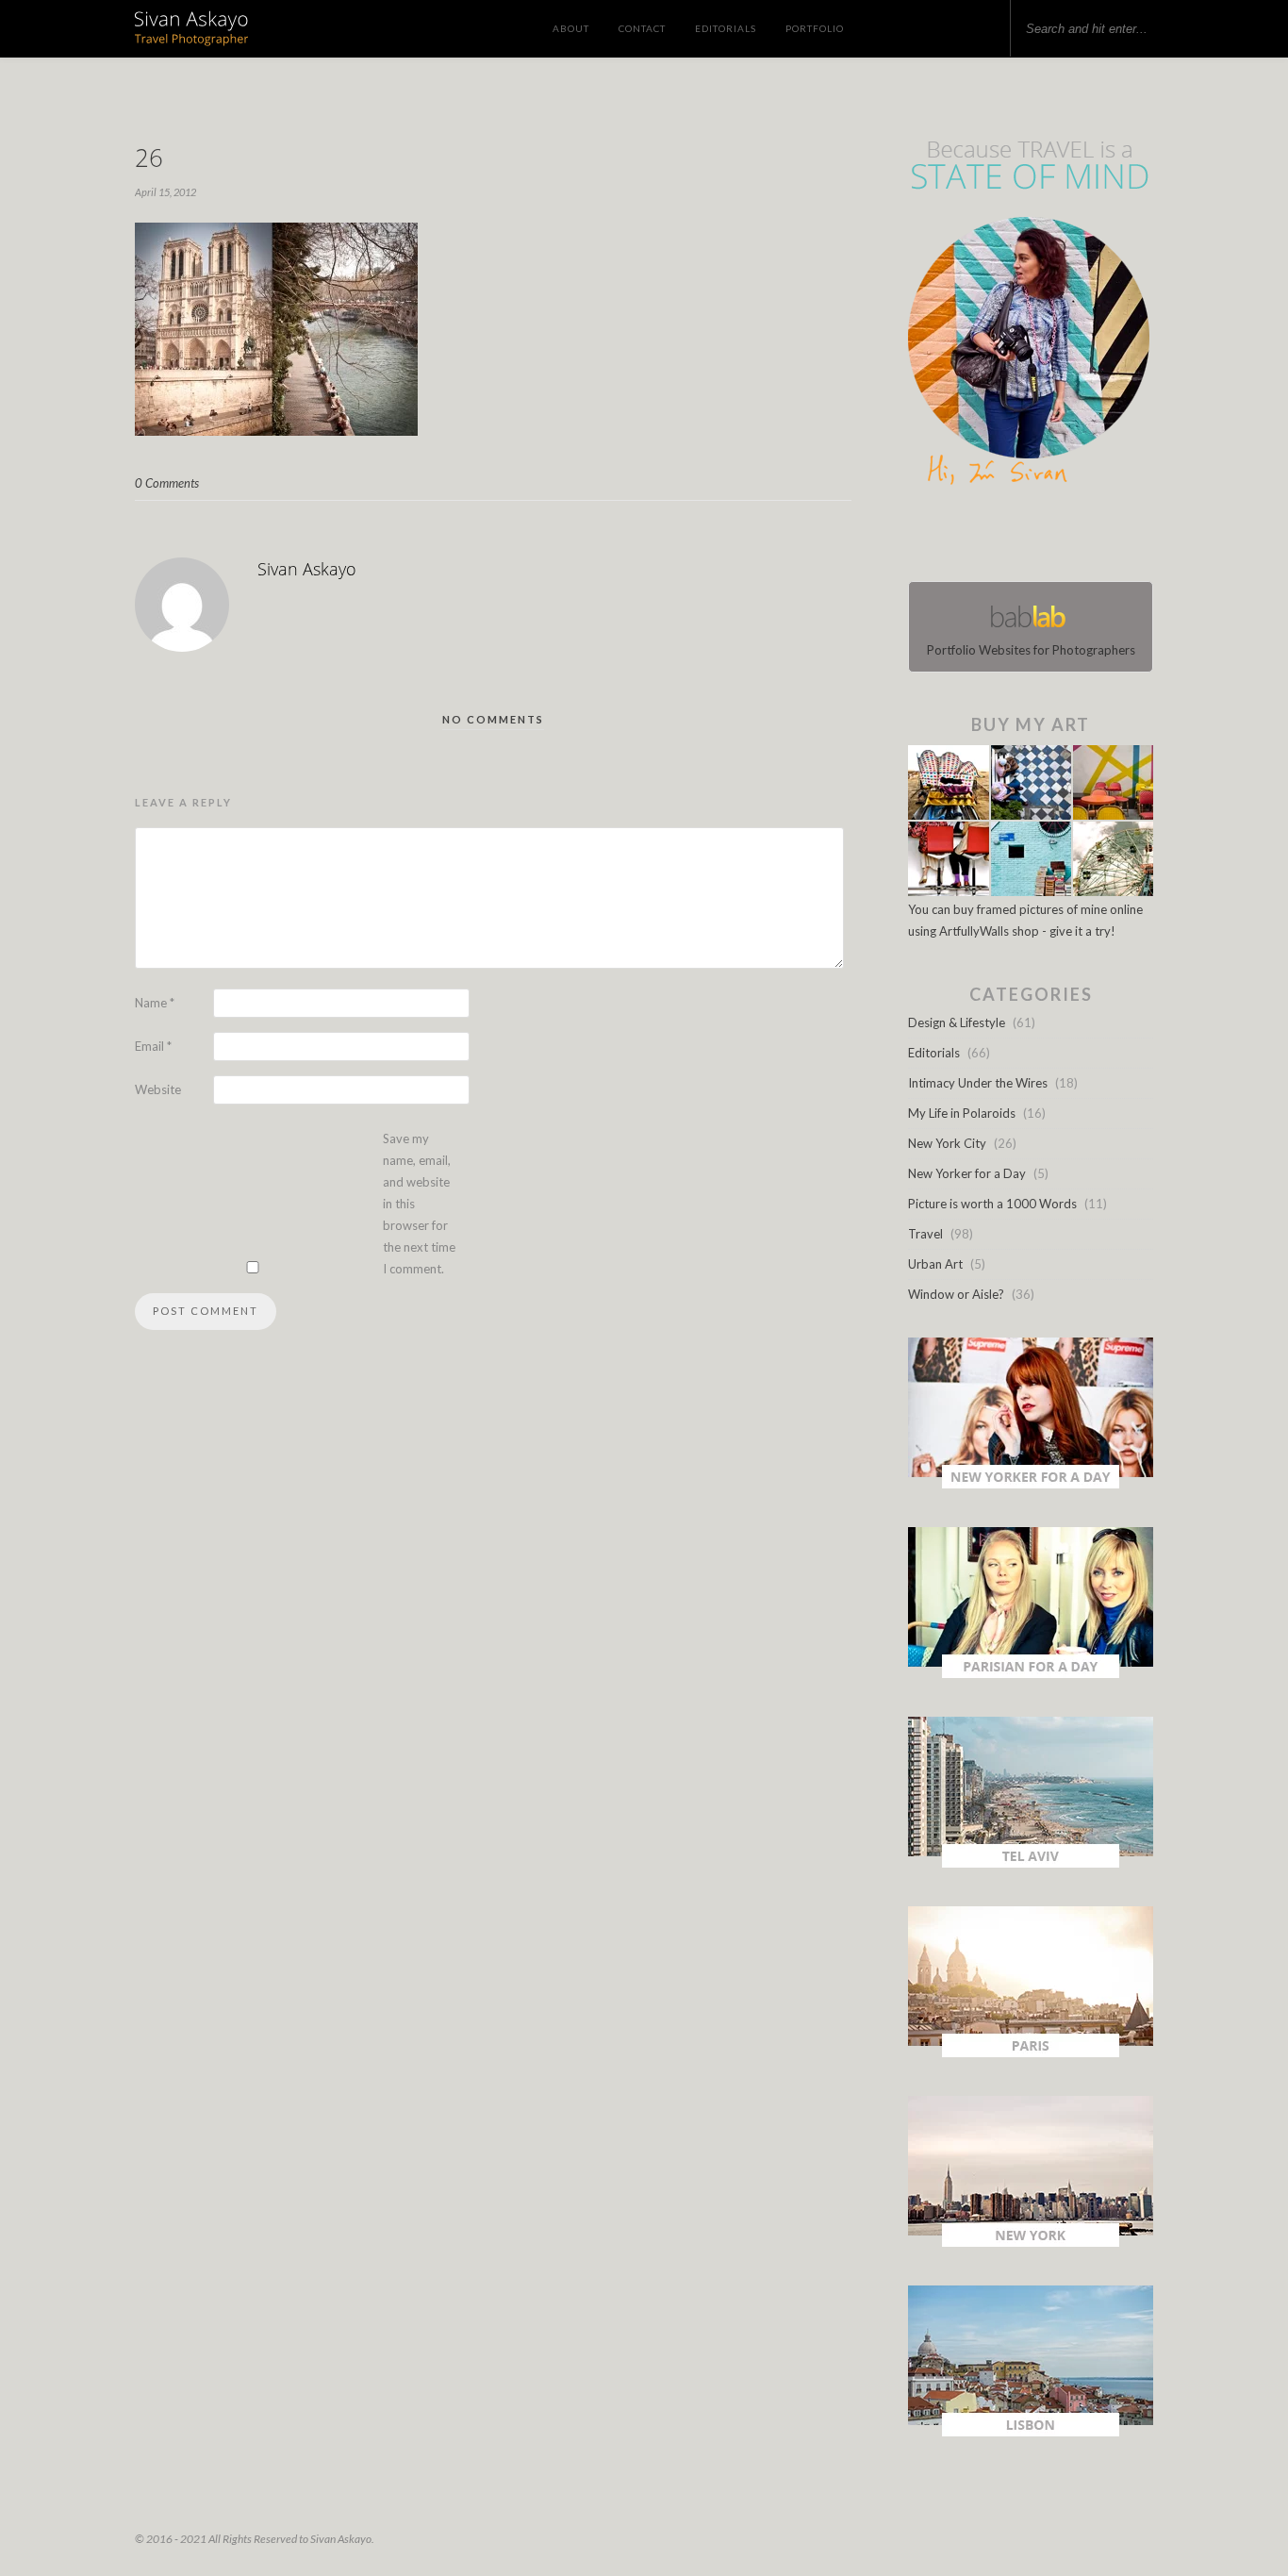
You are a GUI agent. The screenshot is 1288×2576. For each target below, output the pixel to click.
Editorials (726, 28)
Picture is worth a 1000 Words (992, 1204)
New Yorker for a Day (967, 1173)
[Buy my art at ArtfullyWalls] (1031, 891)
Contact (642, 28)
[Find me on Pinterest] (1048, 538)
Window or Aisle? (956, 1294)
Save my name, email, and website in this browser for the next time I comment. (419, 1204)
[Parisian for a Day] (1031, 1673)
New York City (947, 1143)
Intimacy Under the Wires (978, 1083)
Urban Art (935, 1264)
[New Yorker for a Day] (1031, 1484)
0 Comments (167, 483)
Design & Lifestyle (957, 1022)
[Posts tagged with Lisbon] (1031, 2432)
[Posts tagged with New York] (1031, 2242)
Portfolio (815, 28)
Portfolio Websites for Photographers (1031, 650)
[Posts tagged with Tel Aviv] (1031, 1863)
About (571, 28)
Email (153, 1046)
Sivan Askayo (307, 569)
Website (158, 1089)
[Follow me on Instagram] (1036, 538)
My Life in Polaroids (962, 1113)
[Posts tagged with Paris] (1031, 2052)
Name (155, 1003)
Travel (925, 1234)
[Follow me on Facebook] (1014, 538)
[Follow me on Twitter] (1025, 538)
